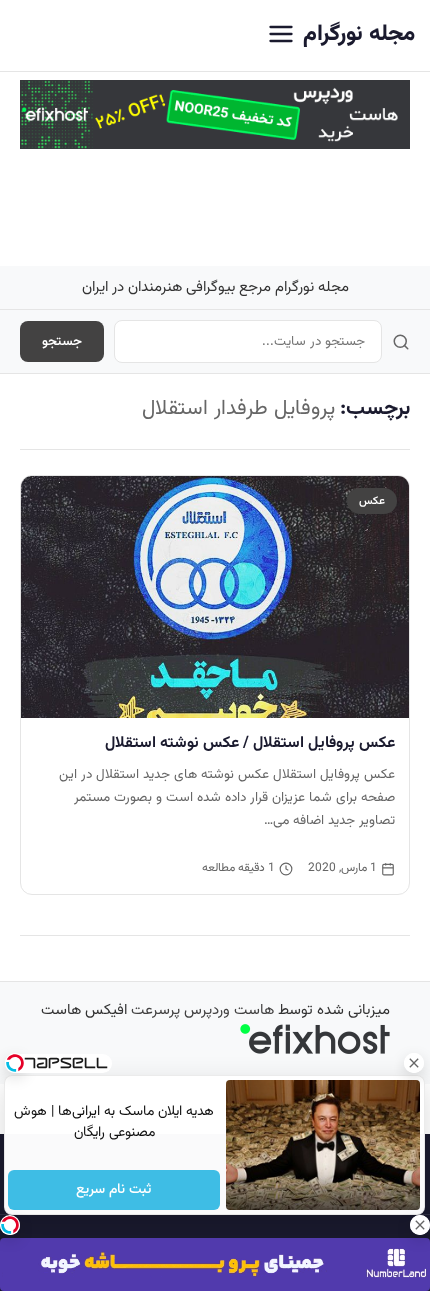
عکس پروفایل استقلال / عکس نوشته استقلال (250, 743)
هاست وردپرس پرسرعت (202, 1010)
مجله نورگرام (359, 34)
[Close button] (415, 1063)
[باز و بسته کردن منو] (281, 35)
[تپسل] (10, 1225)
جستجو (62, 341)
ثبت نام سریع (114, 1190)
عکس (372, 501)
